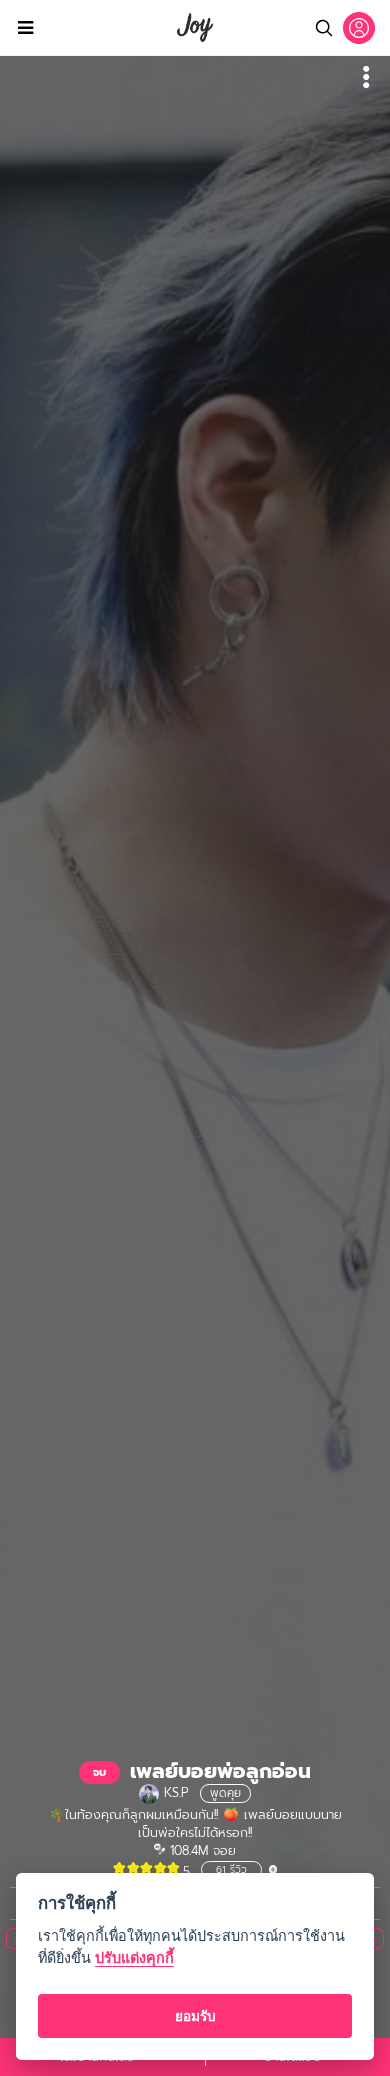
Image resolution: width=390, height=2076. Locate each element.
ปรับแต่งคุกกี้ (134, 1957)
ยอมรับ (195, 2016)
